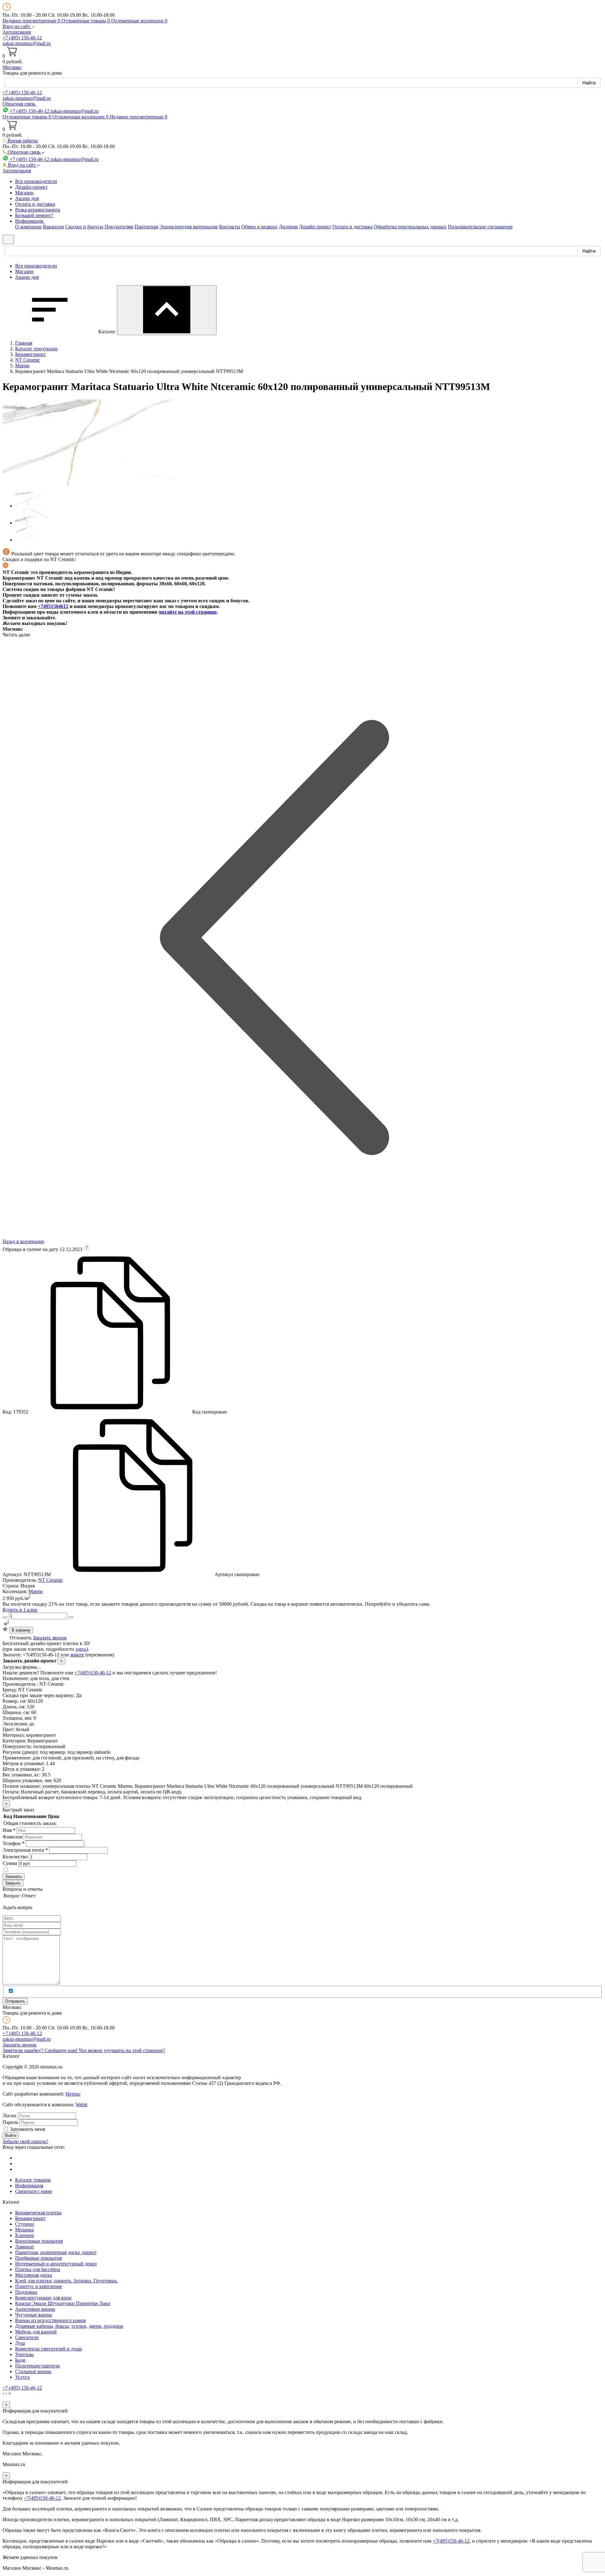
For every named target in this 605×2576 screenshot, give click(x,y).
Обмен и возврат (259, 227)
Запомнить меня (28, 2129)
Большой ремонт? (34, 215)
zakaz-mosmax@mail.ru (27, 43)
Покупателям (119, 227)
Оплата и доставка (35, 204)
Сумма (10, 1863)
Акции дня (27, 198)
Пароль (10, 2122)
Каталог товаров (33, 2180)
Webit (81, 2105)
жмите (77, 1655)
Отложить (21, 1638)
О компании (28, 227)
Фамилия (12, 1837)
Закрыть (13, 1883)
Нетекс (73, 2094)
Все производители (36, 181)
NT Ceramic (51, 1580)
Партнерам (146, 227)
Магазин (24, 193)
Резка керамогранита (38, 210)
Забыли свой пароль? (25, 2141)
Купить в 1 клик (20, 1610)
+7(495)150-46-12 (93, 1673)
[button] (19, 26)
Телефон (14, 1843)
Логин (9, 2116)
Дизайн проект (315, 227)
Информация (29, 2186)
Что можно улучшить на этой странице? (122, 2050)
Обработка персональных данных (410, 227)
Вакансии (53, 227)
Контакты (230, 227)
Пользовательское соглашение (480, 227)
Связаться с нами (34, 2191)
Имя (9, 1830)
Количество (15, 1857)
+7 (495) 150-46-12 (22, 38)
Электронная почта (25, 1850)
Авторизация (17, 32)
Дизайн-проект (31, 187)
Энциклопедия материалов (189, 227)
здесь (81, 1649)
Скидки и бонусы (84, 227)
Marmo (36, 1591)
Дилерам (288, 227)
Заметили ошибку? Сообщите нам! (41, 2050)
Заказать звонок (50, 1638)
